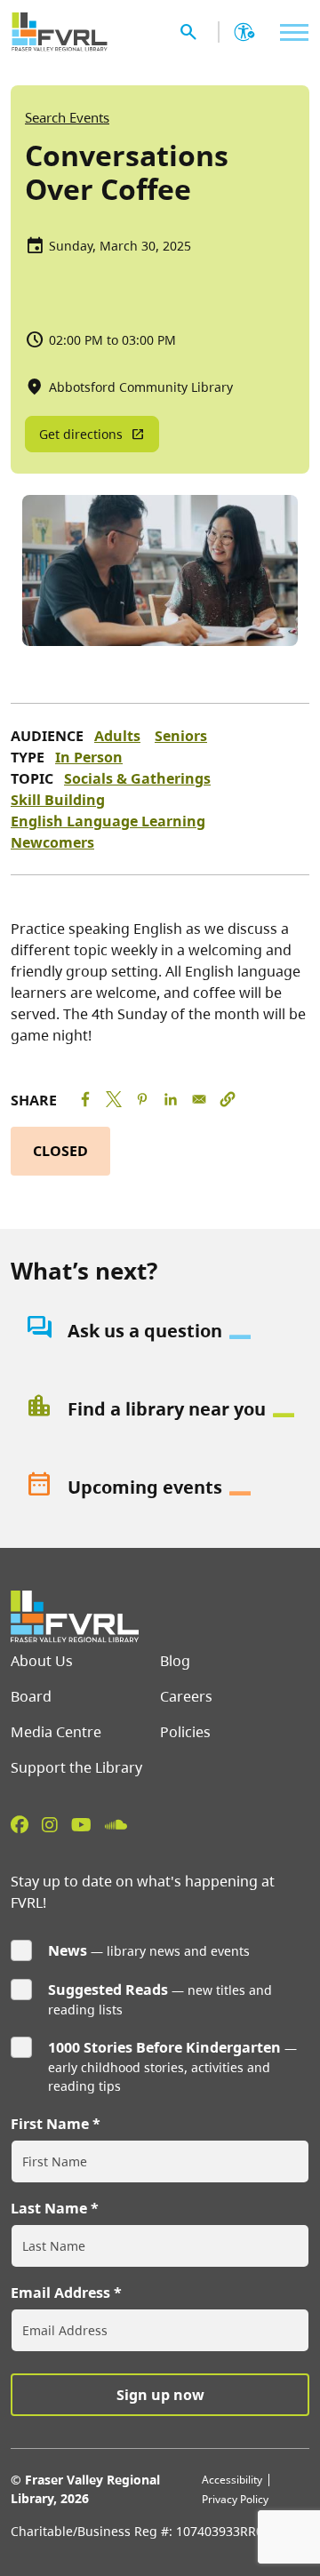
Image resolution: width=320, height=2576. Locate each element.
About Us (42, 1661)
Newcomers (52, 842)
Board (31, 1696)
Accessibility (232, 2480)
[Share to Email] (199, 1099)
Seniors (181, 736)
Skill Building (58, 800)
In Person (89, 757)
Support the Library (76, 1767)
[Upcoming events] (160, 1487)
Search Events (67, 117)
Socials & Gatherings (137, 778)
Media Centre (56, 1732)
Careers (186, 1696)
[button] (228, 1099)
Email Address (60, 2293)
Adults (117, 736)
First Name (50, 2124)
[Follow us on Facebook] (20, 1824)
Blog (175, 1661)
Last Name (49, 2208)
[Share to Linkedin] (171, 1099)
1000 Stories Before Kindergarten (164, 2047)
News (68, 1950)
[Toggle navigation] (290, 32)
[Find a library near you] (160, 1409)
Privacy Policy (235, 2499)
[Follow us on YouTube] (81, 1824)
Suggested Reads (108, 1990)
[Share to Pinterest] (142, 1099)
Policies (185, 1732)
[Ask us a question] (160, 1331)
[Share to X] (114, 1099)
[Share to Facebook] (85, 1099)
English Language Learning (108, 821)
